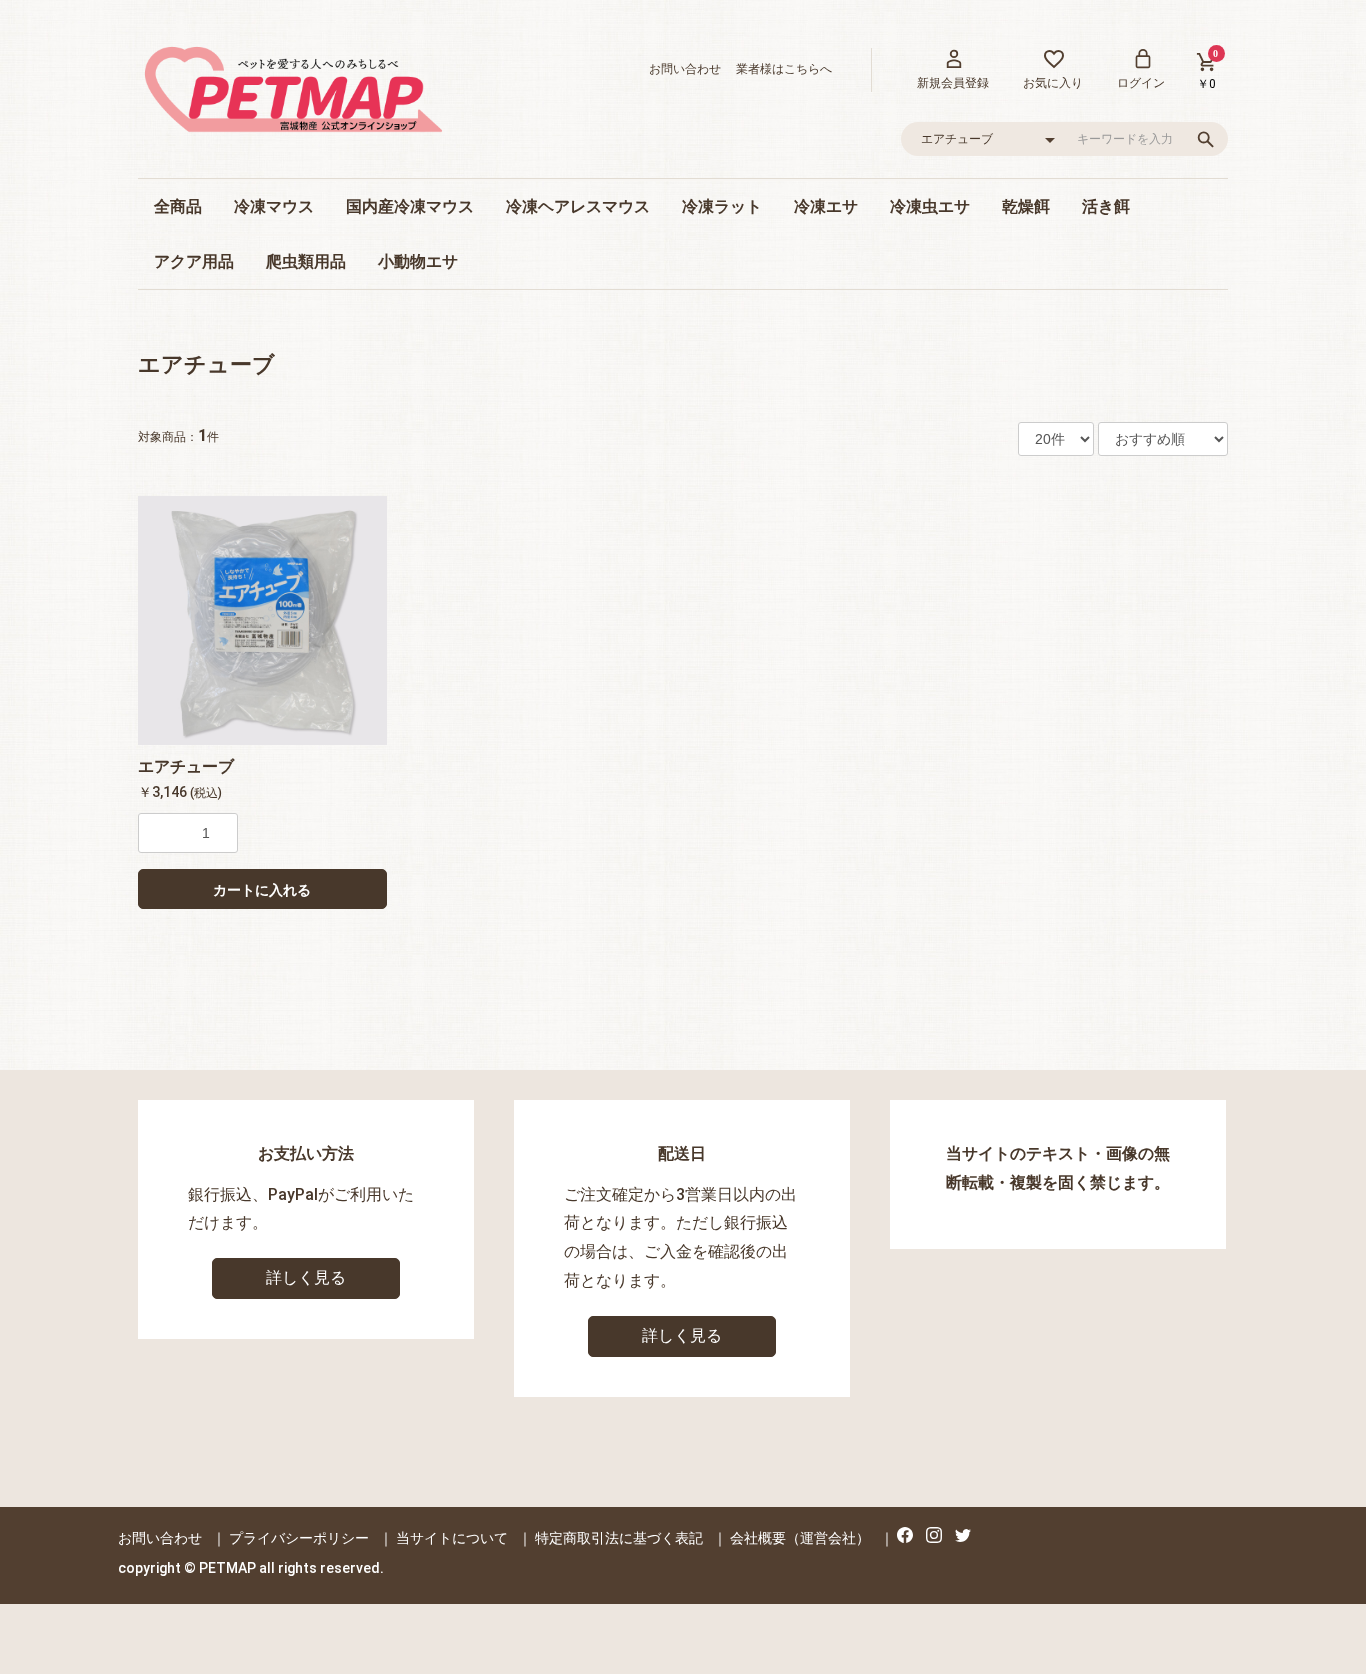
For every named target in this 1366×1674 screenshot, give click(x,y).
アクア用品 (194, 261)
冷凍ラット (722, 206)
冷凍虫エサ (930, 206)
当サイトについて (452, 1538)
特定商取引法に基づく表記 (619, 1538)
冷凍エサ (826, 206)
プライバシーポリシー (299, 1538)
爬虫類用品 (306, 261)
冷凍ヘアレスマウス (578, 206)
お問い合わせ (685, 69)
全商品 (178, 206)
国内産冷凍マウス (410, 206)
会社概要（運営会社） (800, 1538)
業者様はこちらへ (778, 69)
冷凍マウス (274, 206)
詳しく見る (306, 1277)
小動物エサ (418, 261)
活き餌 (1106, 206)
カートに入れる (262, 890)
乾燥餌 (1026, 206)
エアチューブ (206, 364)
